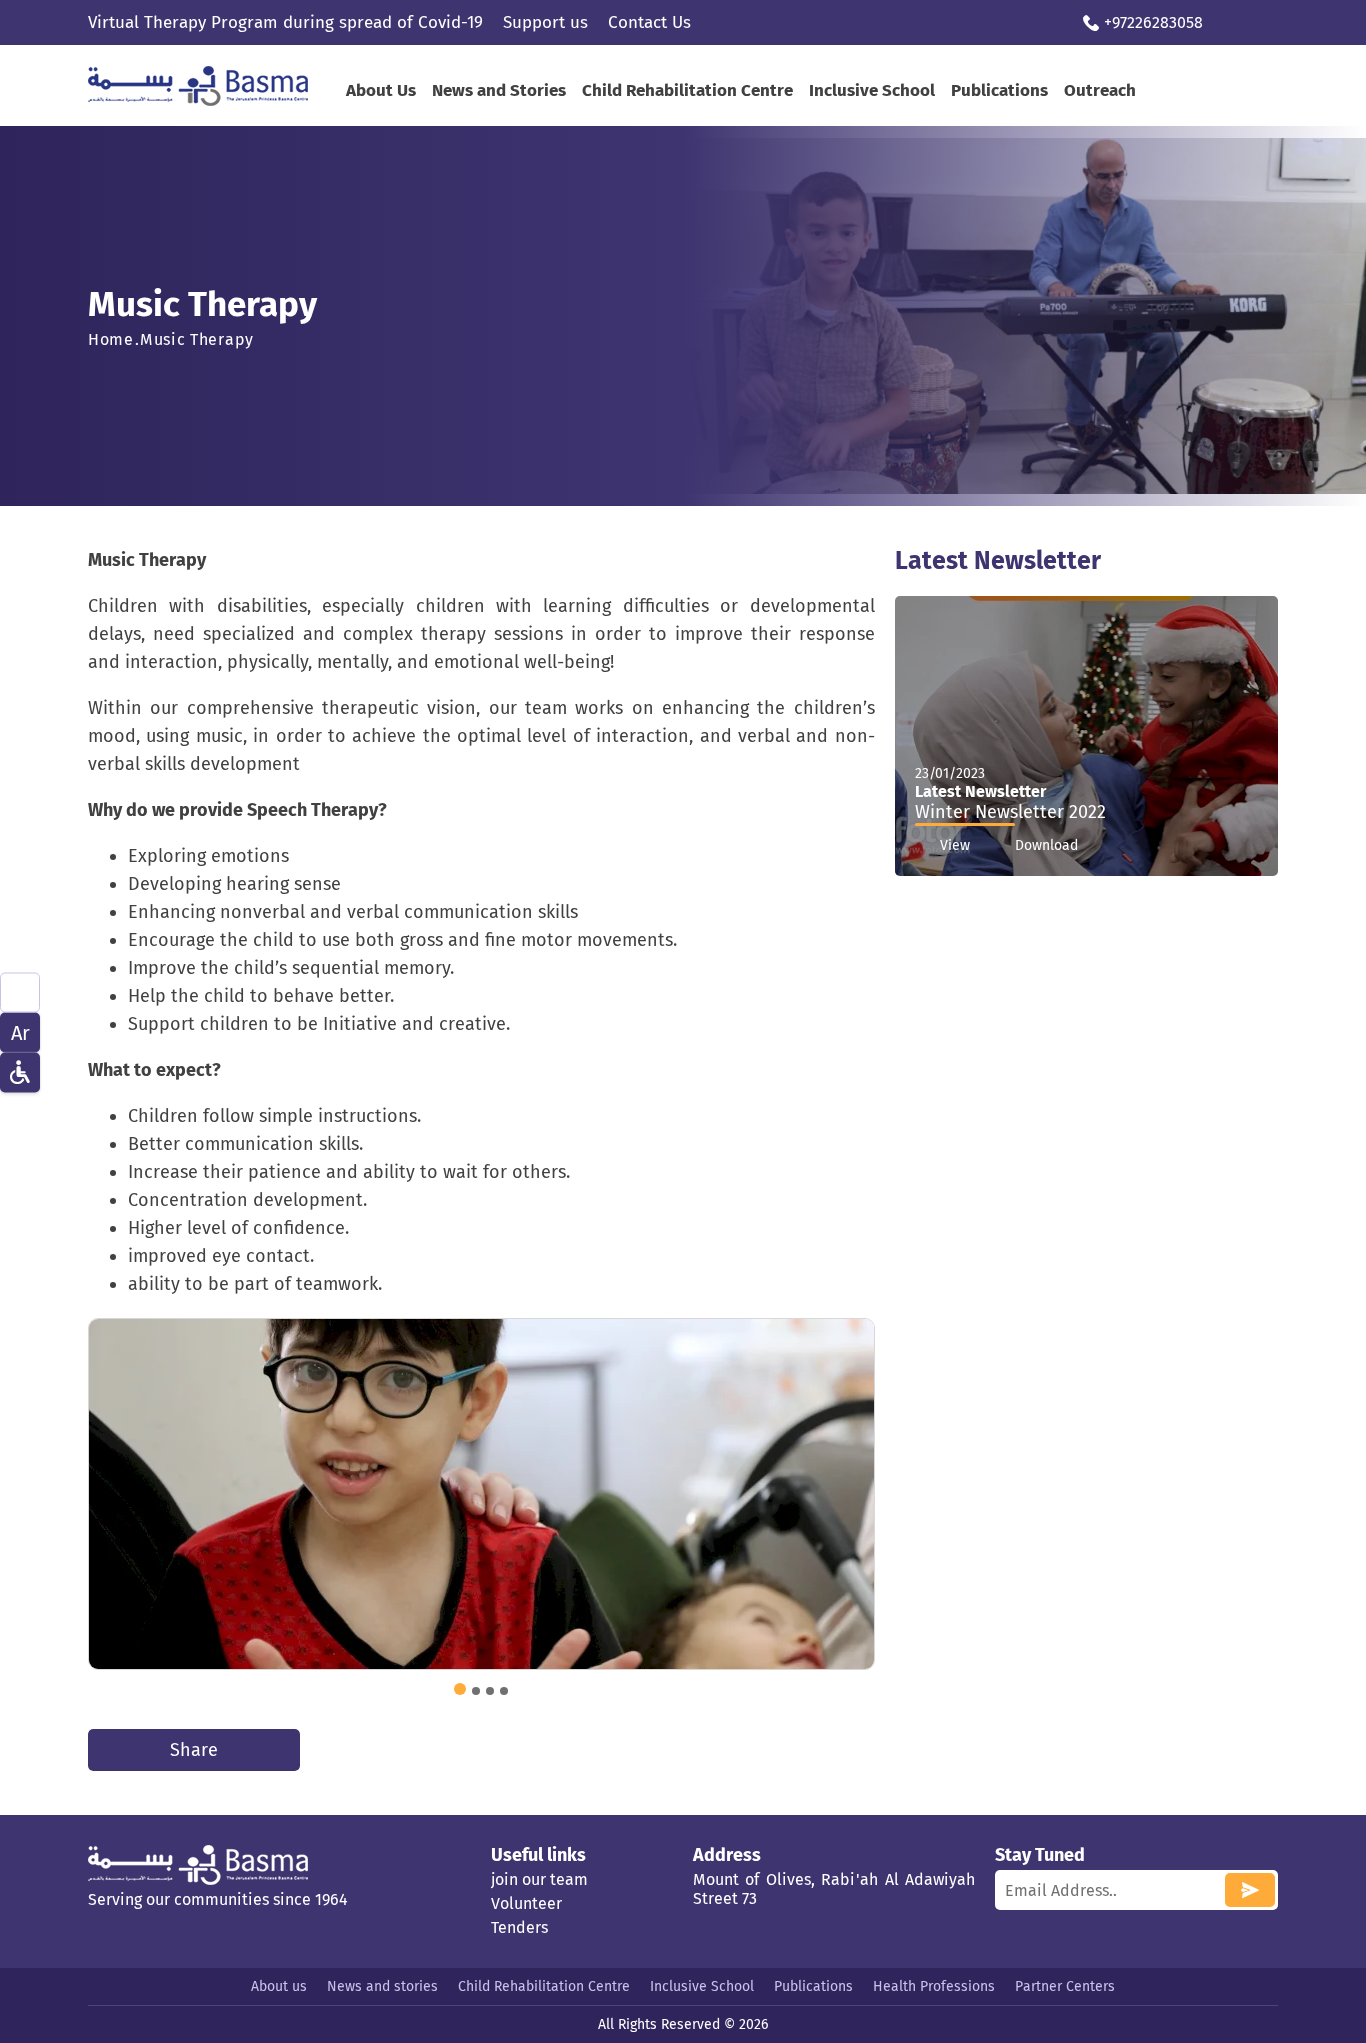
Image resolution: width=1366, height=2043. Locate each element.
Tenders (519, 1927)
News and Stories (499, 90)
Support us (545, 22)
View (955, 845)
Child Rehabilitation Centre (687, 90)
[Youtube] (1265, 22)
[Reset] (20, 1072)
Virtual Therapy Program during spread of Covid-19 (285, 22)
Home (111, 339)
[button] (460, 1689)
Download (1046, 845)
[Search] (20, 992)
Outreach (1100, 90)
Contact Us (649, 22)
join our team (539, 1879)
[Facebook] (1230, 22)
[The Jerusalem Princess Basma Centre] (218, 86)
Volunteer (526, 1903)
